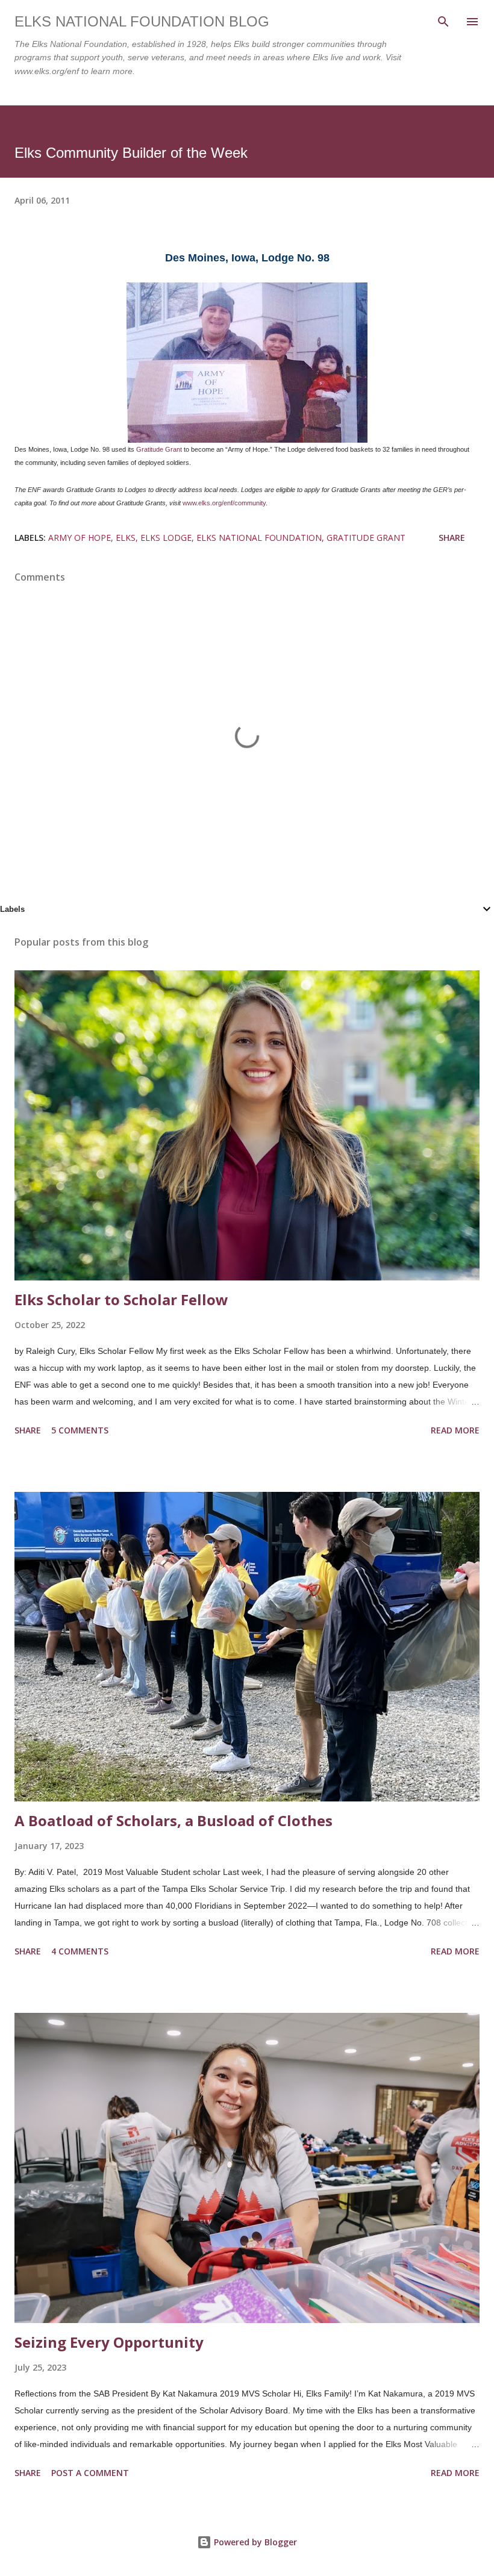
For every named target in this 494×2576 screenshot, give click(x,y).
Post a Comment (90, 2473)
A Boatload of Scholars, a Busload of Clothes (174, 1820)
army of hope (80, 538)
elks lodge (166, 538)
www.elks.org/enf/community (224, 503)
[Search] (443, 22)
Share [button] (452, 538)
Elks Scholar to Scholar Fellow (121, 1299)
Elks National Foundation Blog (142, 21)
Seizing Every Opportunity (109, 2342)
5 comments (80, 1430)
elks (126, 538)
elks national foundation (259, 538)
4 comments (80, 1951)
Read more (455, 1430)
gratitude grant (366, 538)
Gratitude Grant (159, 449)
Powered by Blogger (254, 2542)
